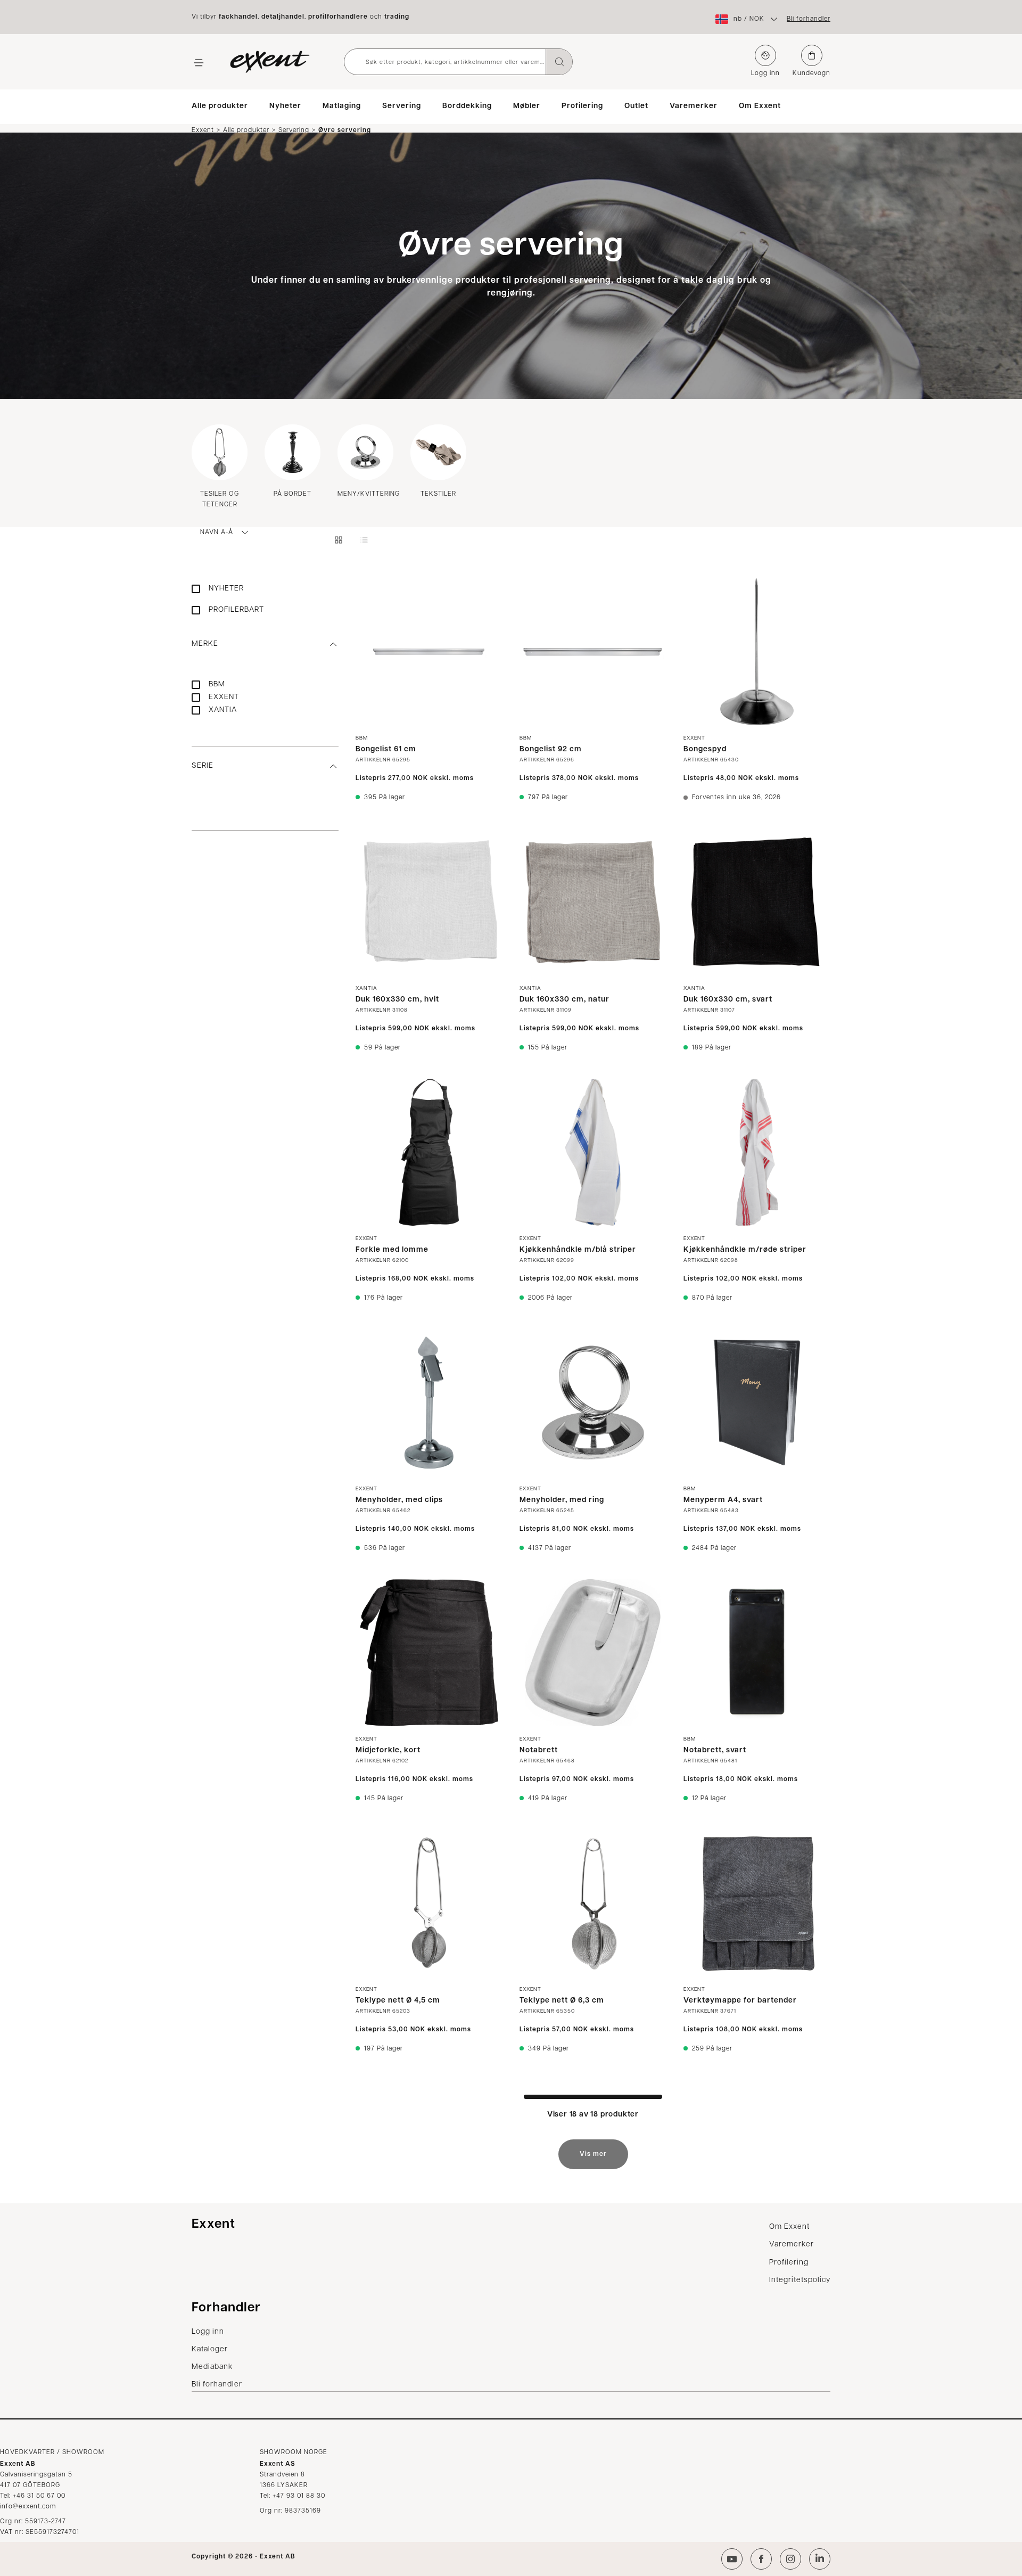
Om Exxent (760, 106)
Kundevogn (811, 73)
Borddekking (467, 106)
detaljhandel (283, 17)
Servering (402, 106)
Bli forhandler (809, 19)
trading (397, 17)
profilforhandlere (338, 17)
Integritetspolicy (800, 2280)
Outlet (636, 106)
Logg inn (765, 73)
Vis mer (593, 2154)
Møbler (527, 106)
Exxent (203, 130)
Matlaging (342, 106)
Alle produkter (220, 106)
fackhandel (238, 17)
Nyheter (285, 106)
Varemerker (694, 106)
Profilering (582, 106)
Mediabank (212, 2367)
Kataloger (210, 2349)
